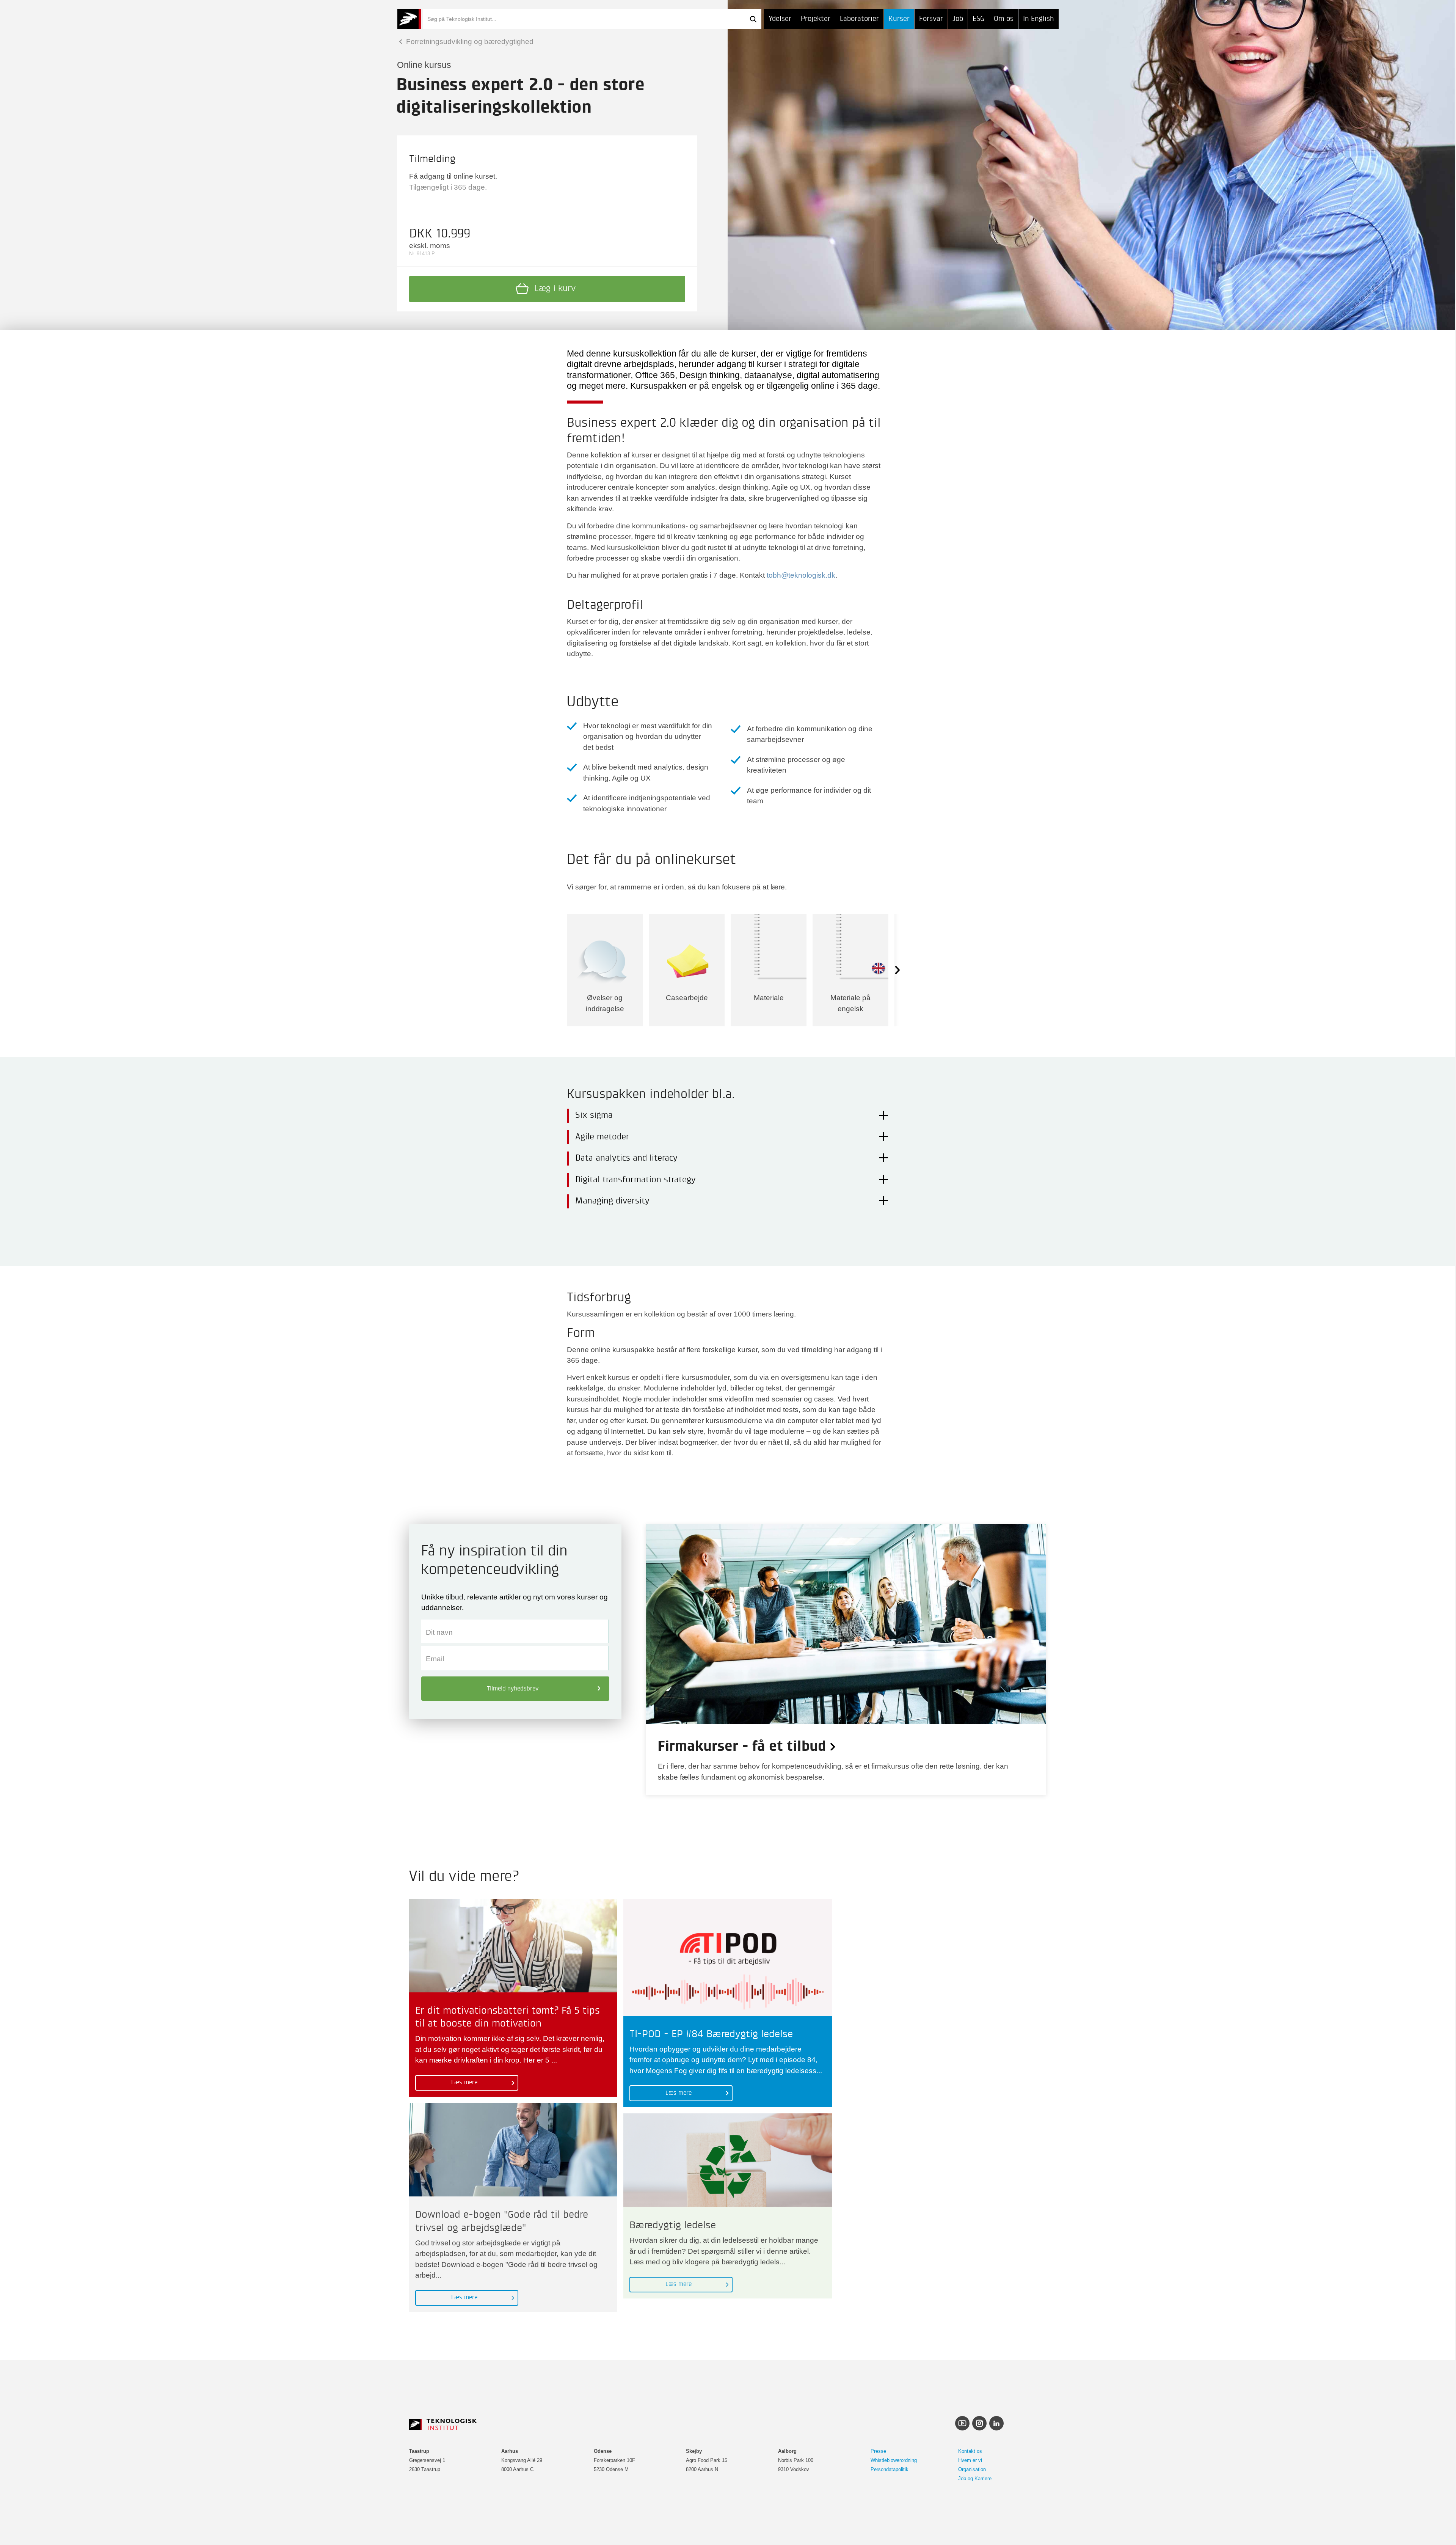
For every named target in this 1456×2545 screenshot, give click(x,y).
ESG (978, 19)
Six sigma (594, 1115)
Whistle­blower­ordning (894, 2460)
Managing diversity (612, 1201)
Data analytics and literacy (626, 1158)
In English (1039, 19)
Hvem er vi (970, 2460)
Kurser (899, 19)
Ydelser (780, 19)
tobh (774, 575)
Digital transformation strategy (635, 1180)
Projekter (816, 19)
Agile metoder (602, 1137)
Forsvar (931, 19)
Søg (753, 19)
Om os (1004, 19)
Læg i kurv (555, 289)
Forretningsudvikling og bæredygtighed (469, 42)
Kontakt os (970, 2451)
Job (958, 19)
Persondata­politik (890, 2469)
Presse (878, 2451)
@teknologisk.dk (808, 575)
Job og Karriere (975, 2478)
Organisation (972, 2469)
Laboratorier (859, 19)
